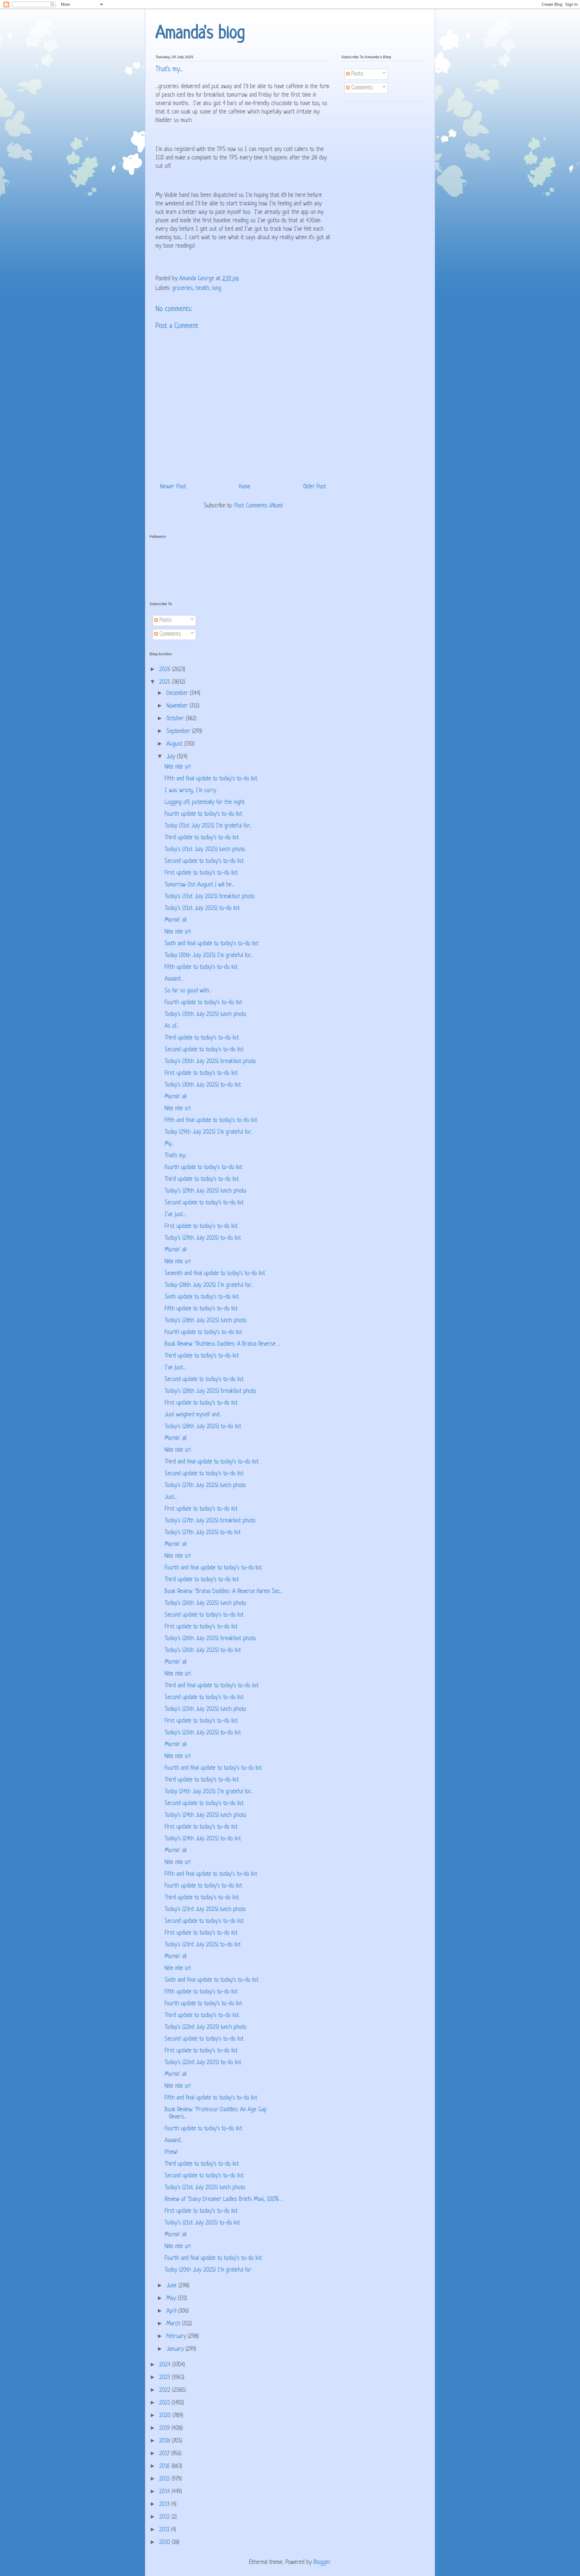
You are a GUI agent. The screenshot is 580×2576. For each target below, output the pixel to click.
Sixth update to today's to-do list (202, 1297)
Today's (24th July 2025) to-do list (203, 1839)
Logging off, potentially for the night (205, 803)
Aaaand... (174, 979)
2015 (165, 2479)
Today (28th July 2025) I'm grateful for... (209, 1285)
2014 (165, 2492)
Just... (171, 1497)
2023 (166, 2378)
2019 (165, 2428)
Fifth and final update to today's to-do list (211, 779)
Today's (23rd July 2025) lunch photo (205, 1910)
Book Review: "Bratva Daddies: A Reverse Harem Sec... (224, 1592)
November (178, 706)
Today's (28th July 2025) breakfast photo (210, 1391)
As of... (172, 1026)
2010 (166, 2543)
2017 (165, 2454)
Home (245, 487)
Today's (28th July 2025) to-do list (203, 1427)
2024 (166, 2365)
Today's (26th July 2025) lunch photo (205, 1603)
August (175, 744)
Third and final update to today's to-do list (212, 1462)
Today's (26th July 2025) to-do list (203, 1651)
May (172, 2299)
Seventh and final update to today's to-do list (215, 1274)
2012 (165, 2517)
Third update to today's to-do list (202, 838)
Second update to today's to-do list (204, 861)
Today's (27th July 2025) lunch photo (205, 1486)
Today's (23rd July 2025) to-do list (203, 1945)
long (217, 289)
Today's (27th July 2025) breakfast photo (210, 1521)
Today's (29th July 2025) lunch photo (205, 1191)
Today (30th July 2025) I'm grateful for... (209, 956)
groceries (182, 289)
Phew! (171, 2152)
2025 (166, 682)
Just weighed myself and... (193, 1415)
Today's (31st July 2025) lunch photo (205, 850)
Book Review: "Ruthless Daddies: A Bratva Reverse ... (222, 1344)
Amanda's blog (200, 34)
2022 (166, 2390)
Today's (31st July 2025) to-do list (202, 909)
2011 (165, 2530)
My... (169, 1144)
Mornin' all (176, 920)
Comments (361, 88)
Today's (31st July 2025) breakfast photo (210, 897)
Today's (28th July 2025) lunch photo (206, 1321)
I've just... (175, 1215)
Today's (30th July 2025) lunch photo (205, 1015)
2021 (165, 2403)
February (177, 2337)
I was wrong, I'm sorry (190, 791)
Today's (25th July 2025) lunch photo (205, 1709)
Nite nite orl (178, 767)
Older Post (315, 487)
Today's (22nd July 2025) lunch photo (206, 2027)
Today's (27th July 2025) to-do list (203, 1533)
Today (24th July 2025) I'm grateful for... (209, 1792)
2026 (166, 670)
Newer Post (173, 487)
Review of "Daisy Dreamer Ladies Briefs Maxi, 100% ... (224, 2200)
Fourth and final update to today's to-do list (213, 1568)
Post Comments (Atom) (259, 506)
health (203, 289)
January (176, 2349)
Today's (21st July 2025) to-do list (202, 2223)
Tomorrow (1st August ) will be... (200, 885)
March (174, 2324)
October (176, 719)
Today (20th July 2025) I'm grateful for (208, 2270)
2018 (166, 2441)
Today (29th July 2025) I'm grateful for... (209, 1132)
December (178, 694)
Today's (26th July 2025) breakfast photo (210, 1639)
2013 (165, 2505)
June (172, 2286)
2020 (166, 2416)
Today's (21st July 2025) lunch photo (205, 2188)
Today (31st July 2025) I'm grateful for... (208, 826)
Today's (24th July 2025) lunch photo (205, 1815)
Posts (356, 74)
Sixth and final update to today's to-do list (212, 944)
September (179, 732)
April (172, 2311)
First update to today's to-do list (201, 873)
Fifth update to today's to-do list (201, 967)
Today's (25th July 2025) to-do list (203, 1733)
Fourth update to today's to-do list (203, 814)
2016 (165, 2467)
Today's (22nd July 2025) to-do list (203, 2063)
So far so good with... (188, 991)
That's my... (176, 1156)
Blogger (322, 2563)
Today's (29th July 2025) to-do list (203, 1238)
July (172, 757)
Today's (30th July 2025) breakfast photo (210, 1062)
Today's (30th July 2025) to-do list (203, 1085)
